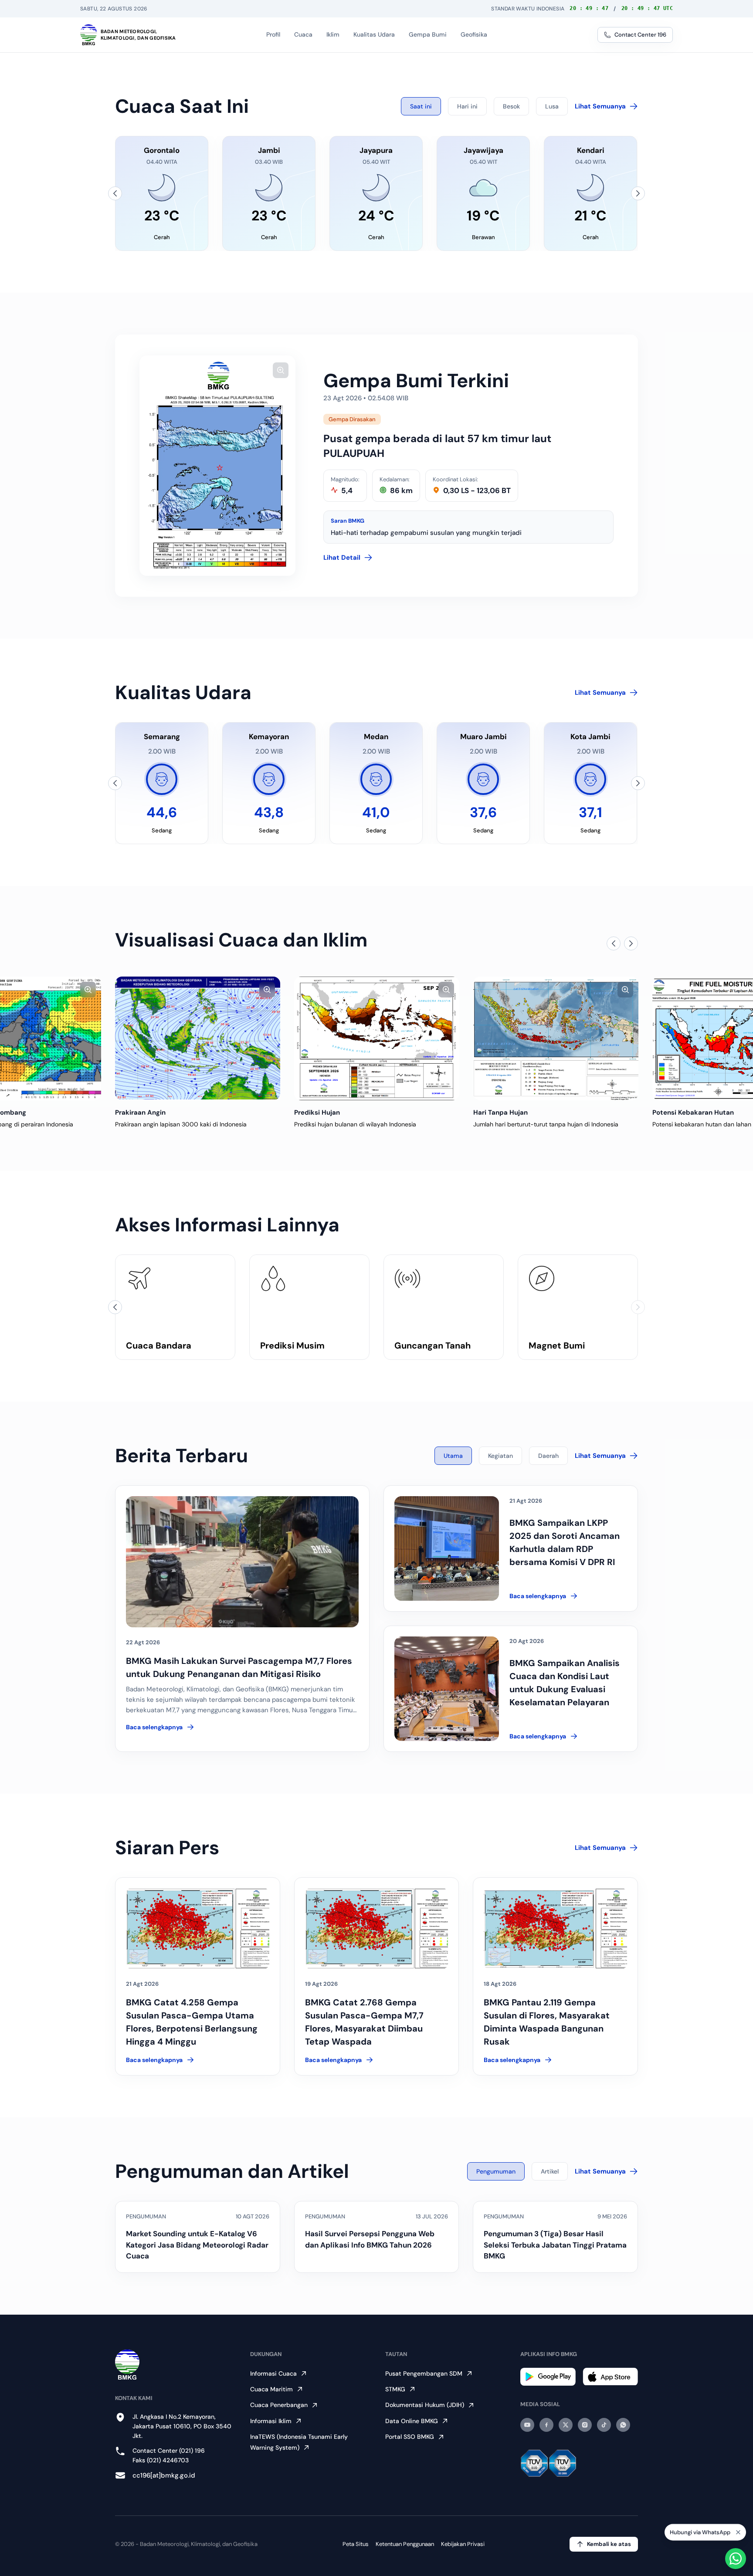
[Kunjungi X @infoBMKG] (566, 2425)
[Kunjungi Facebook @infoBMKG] (546, 2425)
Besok (511, 106)
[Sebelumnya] (115, 193)
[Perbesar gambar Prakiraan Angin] (88, 990)
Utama (453, 1456)
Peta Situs (356, 2544)
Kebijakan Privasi (463, 2544)
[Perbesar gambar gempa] (281, 370)
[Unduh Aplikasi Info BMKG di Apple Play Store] (610, 2377)
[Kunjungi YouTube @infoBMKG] (527, 2425)
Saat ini (421, 106)
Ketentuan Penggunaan (405, 2544)
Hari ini (467, 106)
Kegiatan (500, 1456)
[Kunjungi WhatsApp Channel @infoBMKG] (623, 2425)
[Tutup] (738, 2532)
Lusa (552, 106)
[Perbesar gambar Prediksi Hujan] (267, 990)
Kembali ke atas (609, 2544)
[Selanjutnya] (638, 193)
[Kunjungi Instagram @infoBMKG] (585, 2425)
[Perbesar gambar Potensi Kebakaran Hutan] (625, 990)
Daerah (548, 1456)
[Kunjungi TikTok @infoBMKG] (604, 2425)
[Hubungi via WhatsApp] (736, 2559)
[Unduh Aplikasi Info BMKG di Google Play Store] (548, 2377)
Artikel (550, 2171)
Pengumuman (496, 2171)
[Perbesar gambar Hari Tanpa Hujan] (446, 990)
